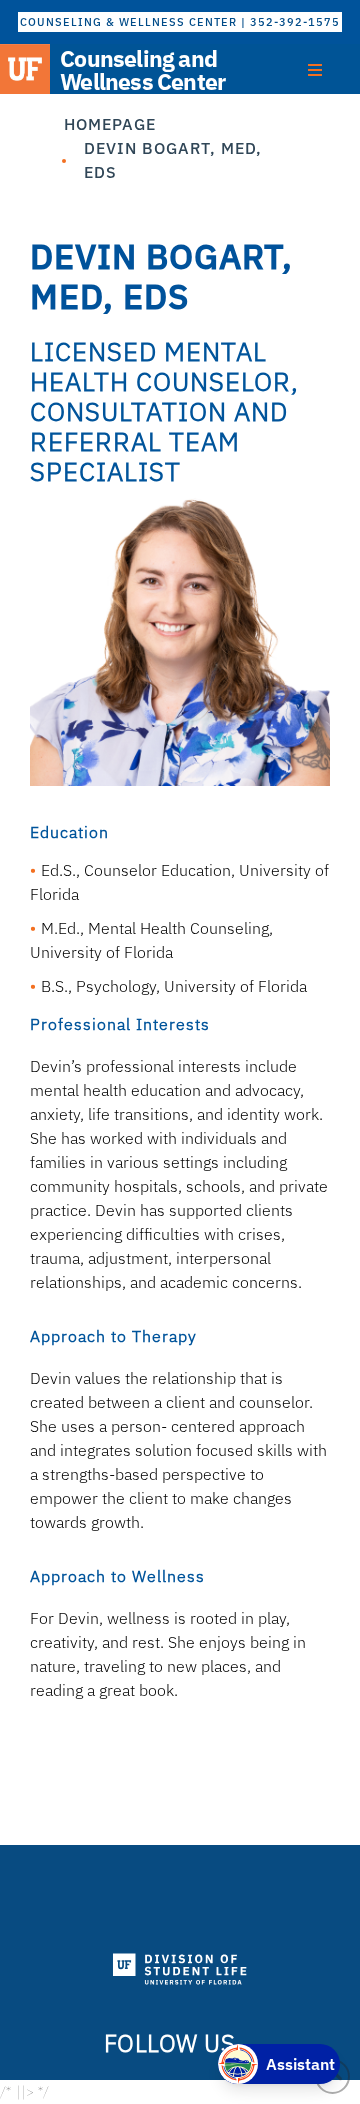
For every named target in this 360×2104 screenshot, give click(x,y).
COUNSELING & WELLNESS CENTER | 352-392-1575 (180, 22)
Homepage (110, 124)
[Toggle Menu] (314, 70)
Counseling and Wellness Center (142, 70)
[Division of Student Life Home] (180, 1969)
